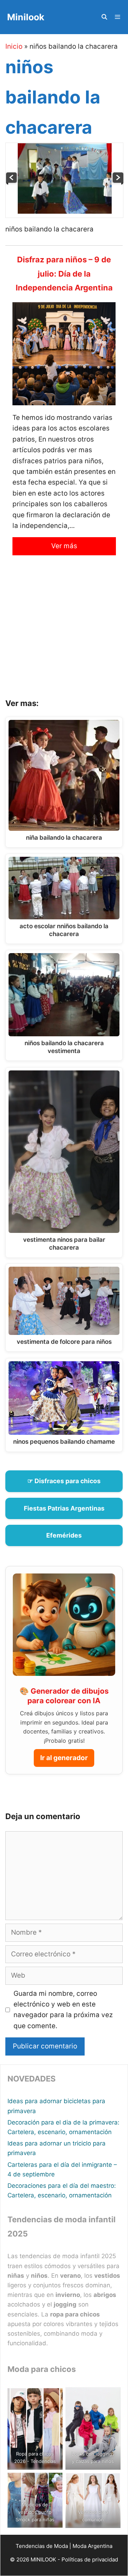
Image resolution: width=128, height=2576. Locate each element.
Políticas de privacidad (90, 2559)
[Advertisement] (64, 632)
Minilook (26, 17)
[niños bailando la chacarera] (65, 212)
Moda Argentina (92, 2546)
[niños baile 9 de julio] (12, 183)
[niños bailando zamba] (118, 183)
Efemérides (64, 1535)
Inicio (14, 46)
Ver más (64, 546)
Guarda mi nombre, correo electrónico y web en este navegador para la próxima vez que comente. (63, 2010)
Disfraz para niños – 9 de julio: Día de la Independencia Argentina (64, 274)
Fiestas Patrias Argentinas (64, 1508)
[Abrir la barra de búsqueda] (104, 17)
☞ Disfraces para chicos (64, 1481)
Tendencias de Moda (42, 2546)
